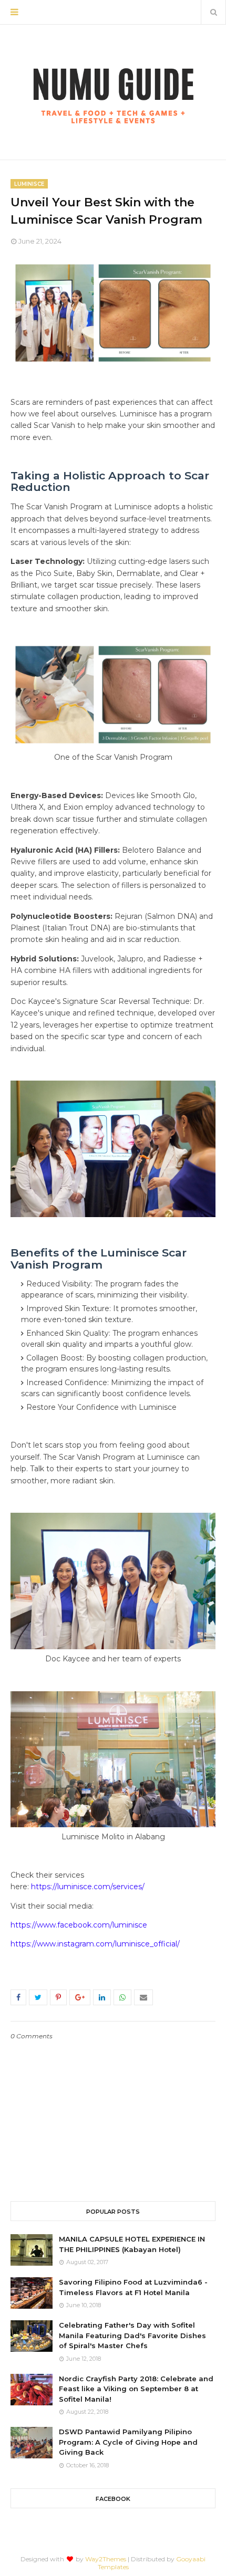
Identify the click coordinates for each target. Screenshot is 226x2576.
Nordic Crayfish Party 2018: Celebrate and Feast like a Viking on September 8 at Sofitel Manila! (136, 2389)
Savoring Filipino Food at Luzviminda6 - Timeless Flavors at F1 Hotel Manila (133, 2287)
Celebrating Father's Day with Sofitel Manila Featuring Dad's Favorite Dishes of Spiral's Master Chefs (132, 2335)
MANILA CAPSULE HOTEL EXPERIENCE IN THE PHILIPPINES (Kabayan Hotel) (132, 2244)
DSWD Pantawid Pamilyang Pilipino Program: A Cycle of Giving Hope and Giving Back (128, 2442)
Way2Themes (106, 2559)
